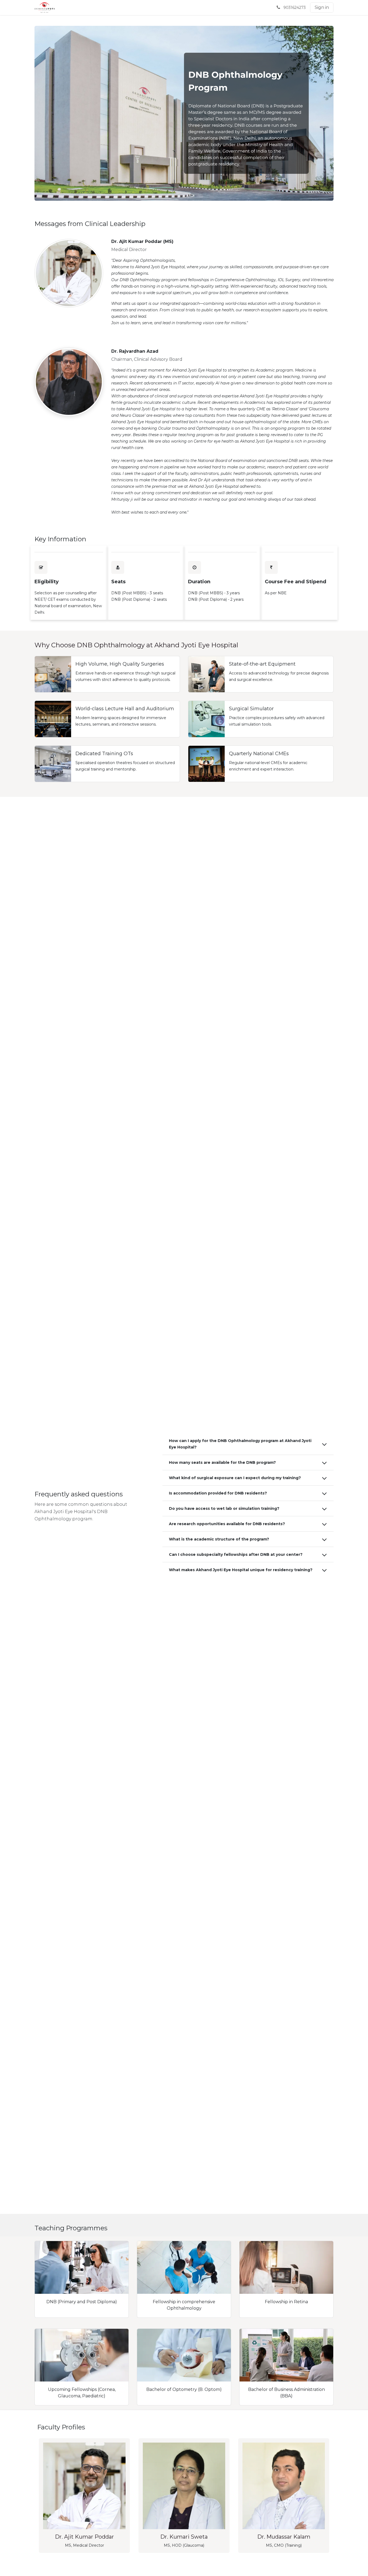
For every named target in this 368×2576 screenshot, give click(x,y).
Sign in (322, 7)
